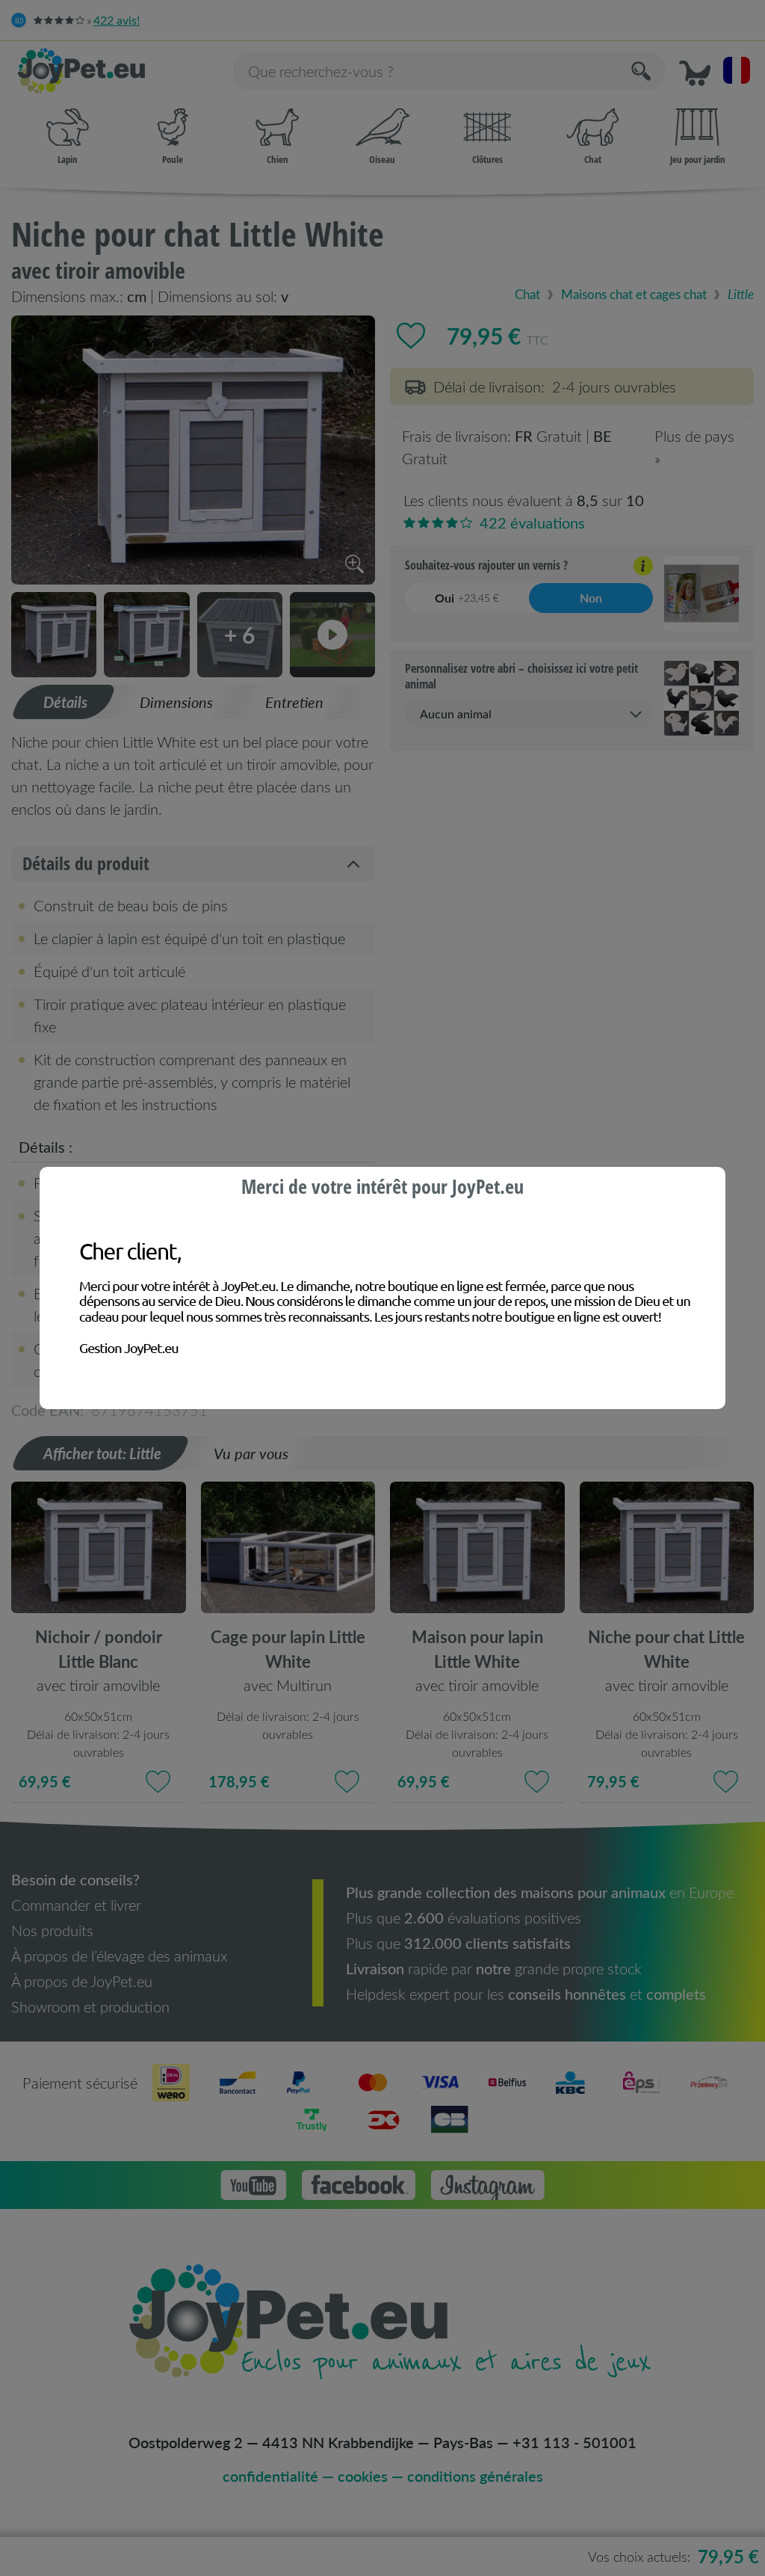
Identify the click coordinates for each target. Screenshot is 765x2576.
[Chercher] (642, 71)
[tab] (64, 702)
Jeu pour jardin (698, 159)
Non (591, 598)
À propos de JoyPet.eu (82, 1981)
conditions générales (475, 2476)
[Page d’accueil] (117, 71)
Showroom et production (90, 2006)
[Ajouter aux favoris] (411, 336)
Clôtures (487, 159)
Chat (593, 159)
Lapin (68, 159)
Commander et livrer (76, 1905)
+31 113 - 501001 (574, 2442)
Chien (278, 159)
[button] (695, 71)
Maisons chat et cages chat (634, 294)
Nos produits (52, 1930)
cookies (363, 2476)
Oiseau (382, 159)
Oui (467, 598)
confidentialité (270, 2476)
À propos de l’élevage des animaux (119, 1956)
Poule (173, 159)
